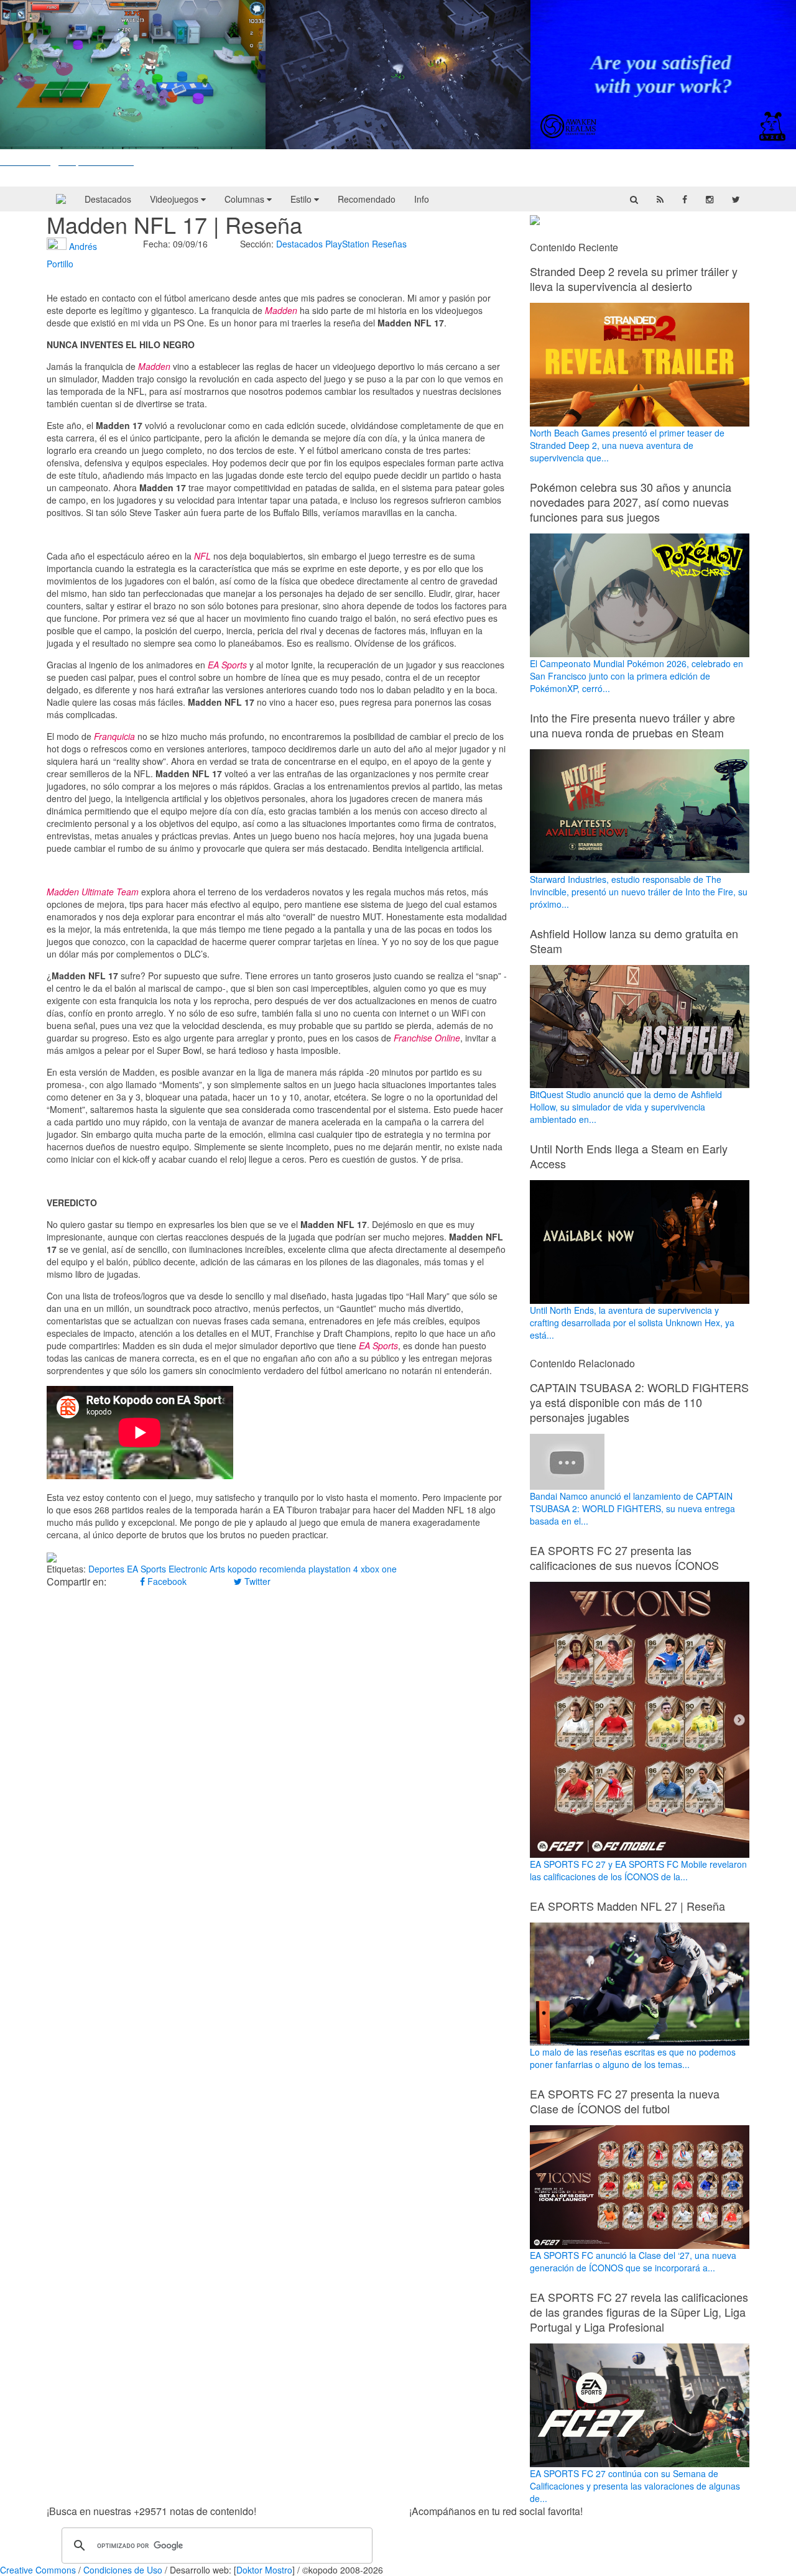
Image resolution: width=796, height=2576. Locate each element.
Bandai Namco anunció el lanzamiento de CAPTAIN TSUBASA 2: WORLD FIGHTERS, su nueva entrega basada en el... (632, 1508)
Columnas (246, 199)
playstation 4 (333, 1569)
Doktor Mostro (264, 2570)
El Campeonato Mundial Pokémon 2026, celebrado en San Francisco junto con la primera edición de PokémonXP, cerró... (636, 676)
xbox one (379, 1569)
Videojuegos (175, 199)
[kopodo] (61, 199)
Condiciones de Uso (123, 2570)
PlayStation (347, 244)
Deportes (106, 1569)
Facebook (166, 1581)
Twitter (256, 1581)
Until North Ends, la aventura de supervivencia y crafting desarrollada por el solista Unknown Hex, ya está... (632, 1323)
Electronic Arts (197, 1569)
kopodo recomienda (267, 1569)
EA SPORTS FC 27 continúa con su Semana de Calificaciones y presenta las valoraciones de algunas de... (635, 2486)
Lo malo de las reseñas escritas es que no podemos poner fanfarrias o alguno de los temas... (633, 2058)
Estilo (302, 199)
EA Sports (146, 1569)
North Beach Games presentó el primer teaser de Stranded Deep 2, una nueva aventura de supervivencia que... (627, 445)
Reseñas (389, 244)
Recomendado (367, 199)
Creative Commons (38, 2570)
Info (422, 199)
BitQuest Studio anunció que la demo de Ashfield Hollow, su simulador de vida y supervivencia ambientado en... (626, 1107)
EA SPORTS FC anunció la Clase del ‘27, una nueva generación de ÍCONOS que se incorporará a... (633, 2261)
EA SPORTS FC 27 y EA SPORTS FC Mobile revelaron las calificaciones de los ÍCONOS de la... (638, 1870)
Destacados (108, 199)
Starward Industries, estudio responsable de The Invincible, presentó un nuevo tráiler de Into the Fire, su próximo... (639, 892)
